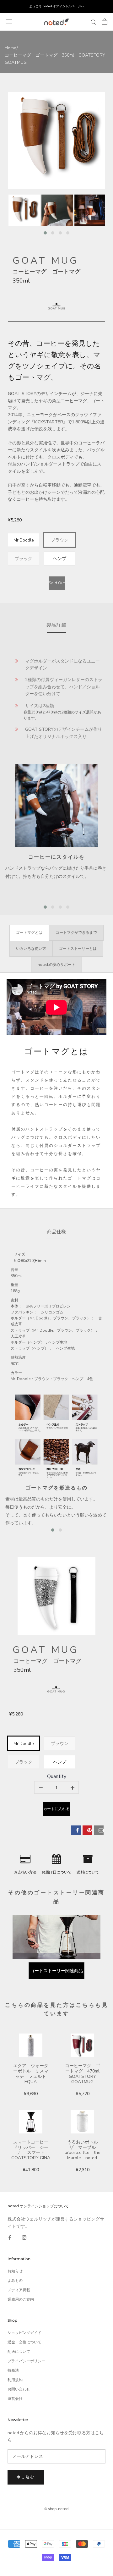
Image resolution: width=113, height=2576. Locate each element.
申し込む (26, 2477)
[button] (45, 233)
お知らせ (15, 2271)
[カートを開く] (105, 22)
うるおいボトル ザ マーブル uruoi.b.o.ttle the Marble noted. (83, 2150)
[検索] (94, 22)
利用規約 (15, 2380)
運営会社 (15, 2399)
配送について (19, 2352)
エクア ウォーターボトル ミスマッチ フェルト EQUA (32, 2074)
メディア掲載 (19, 2290)
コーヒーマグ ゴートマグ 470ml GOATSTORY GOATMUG (83, 2074)
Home (11, 48)
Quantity (57, 1777)
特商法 (13, 2370)
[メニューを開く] (9, 22)
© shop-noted (56, 2509)
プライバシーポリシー (26, 2361)
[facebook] (76, 1830)
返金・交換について (24, 2342)
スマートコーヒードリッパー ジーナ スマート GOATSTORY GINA (31, 2150)
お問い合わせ (19, 2389)
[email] (99, 1830)
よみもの (15, 2281)
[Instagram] (24, 2237)
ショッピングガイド (24, 2333)
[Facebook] (10, 2237)
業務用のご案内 (21, 2299)
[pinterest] (87, 1830)
